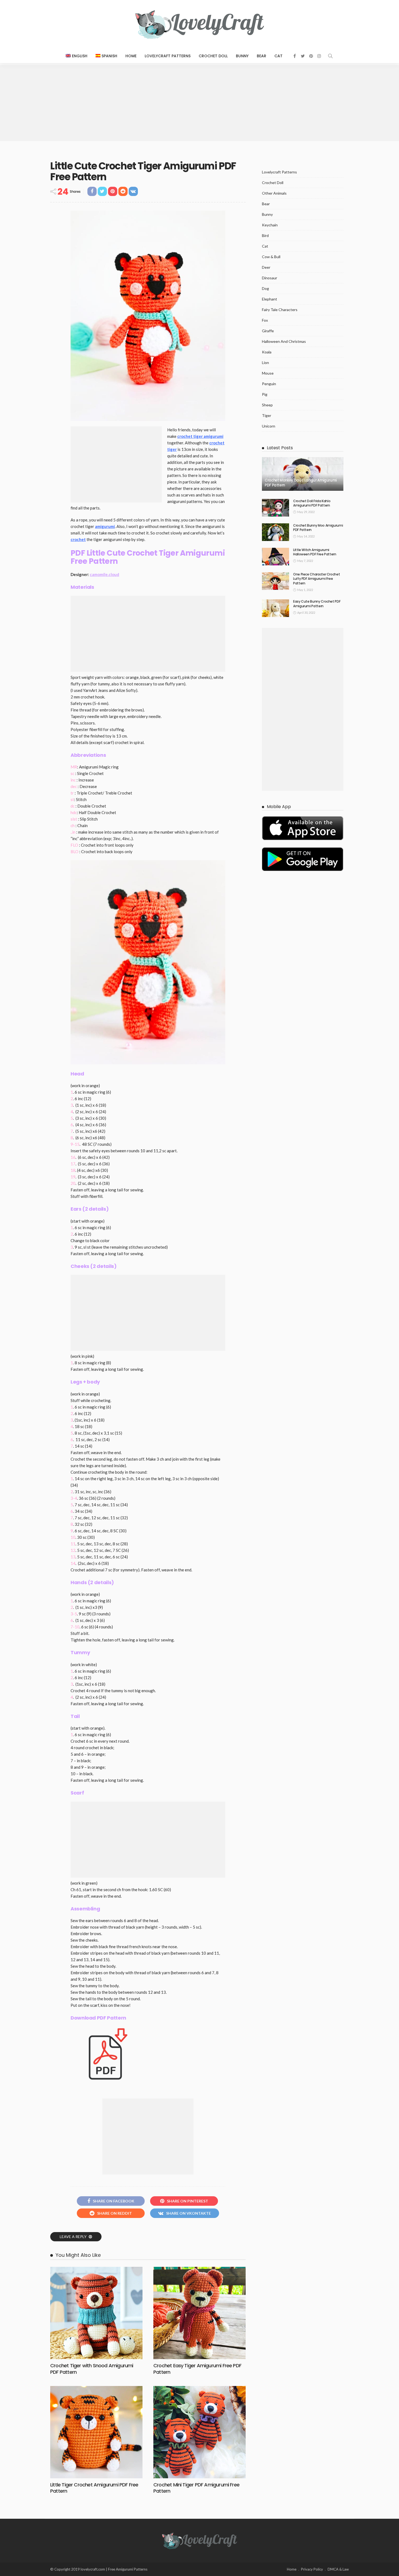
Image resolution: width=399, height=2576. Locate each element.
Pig (265, 394)
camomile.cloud (104, 574)
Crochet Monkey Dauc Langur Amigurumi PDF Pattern (301, 483)
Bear (262, 56)
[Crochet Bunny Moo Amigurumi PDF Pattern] (275, 532)
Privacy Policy (312, 2569)
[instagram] (319, 56)
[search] (330, 56)
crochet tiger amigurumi (200, 436)
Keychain (270, 225)
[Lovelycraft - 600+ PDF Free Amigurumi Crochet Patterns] (199, 24)
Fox (265, 320)
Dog (265, 288)
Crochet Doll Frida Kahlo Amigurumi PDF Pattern (312, 503)
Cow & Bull (271, 257)
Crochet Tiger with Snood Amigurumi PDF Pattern (92, 2369)
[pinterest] (311, 56)
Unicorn (269, 426)
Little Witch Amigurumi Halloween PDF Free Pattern (315, 552)
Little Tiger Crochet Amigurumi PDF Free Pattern (94, 2488)
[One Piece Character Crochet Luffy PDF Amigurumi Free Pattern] (275, 581)
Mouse (268, 373)
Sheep (267, 405)
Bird (265, 235)
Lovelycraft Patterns (168, 56)
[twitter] (303, 56)
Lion (265, 363)
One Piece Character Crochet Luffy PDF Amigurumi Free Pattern (316, 579)
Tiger (267, 415)
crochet (78, 539)
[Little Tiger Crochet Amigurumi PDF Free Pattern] (96, 2432)
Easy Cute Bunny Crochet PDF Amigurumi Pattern (317, 604)
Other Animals (274, 193)
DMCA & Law (338, 2569)
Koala (267, 352)
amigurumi (105, 526)
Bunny (242, 56)
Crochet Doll (213, 56)
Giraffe (268, 331)
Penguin (269, 384)
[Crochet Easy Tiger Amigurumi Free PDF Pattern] (199, 2313)
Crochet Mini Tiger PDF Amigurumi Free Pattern (196, 2488)
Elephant (270, 299)
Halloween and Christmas (284, 341)
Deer (266, 267)
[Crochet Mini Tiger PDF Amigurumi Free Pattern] (199, 2432)
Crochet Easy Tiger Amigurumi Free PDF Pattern (197, 2369)
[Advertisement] (199, 103)
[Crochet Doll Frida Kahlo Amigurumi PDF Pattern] (275, 508)
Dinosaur (270, 278)
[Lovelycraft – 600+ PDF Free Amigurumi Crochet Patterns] (199, 2540)
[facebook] (295, 56)
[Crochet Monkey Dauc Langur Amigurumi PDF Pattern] (303, 474)
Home (131, 56)
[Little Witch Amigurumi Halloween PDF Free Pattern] (275, 557)
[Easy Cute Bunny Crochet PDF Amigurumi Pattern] (275, 608)
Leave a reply (74, 2237)
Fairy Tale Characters (280, 310)
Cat (278, 56)
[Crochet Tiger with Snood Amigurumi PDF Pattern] (96, 2313)
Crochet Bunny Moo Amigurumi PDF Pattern (318, 528)
